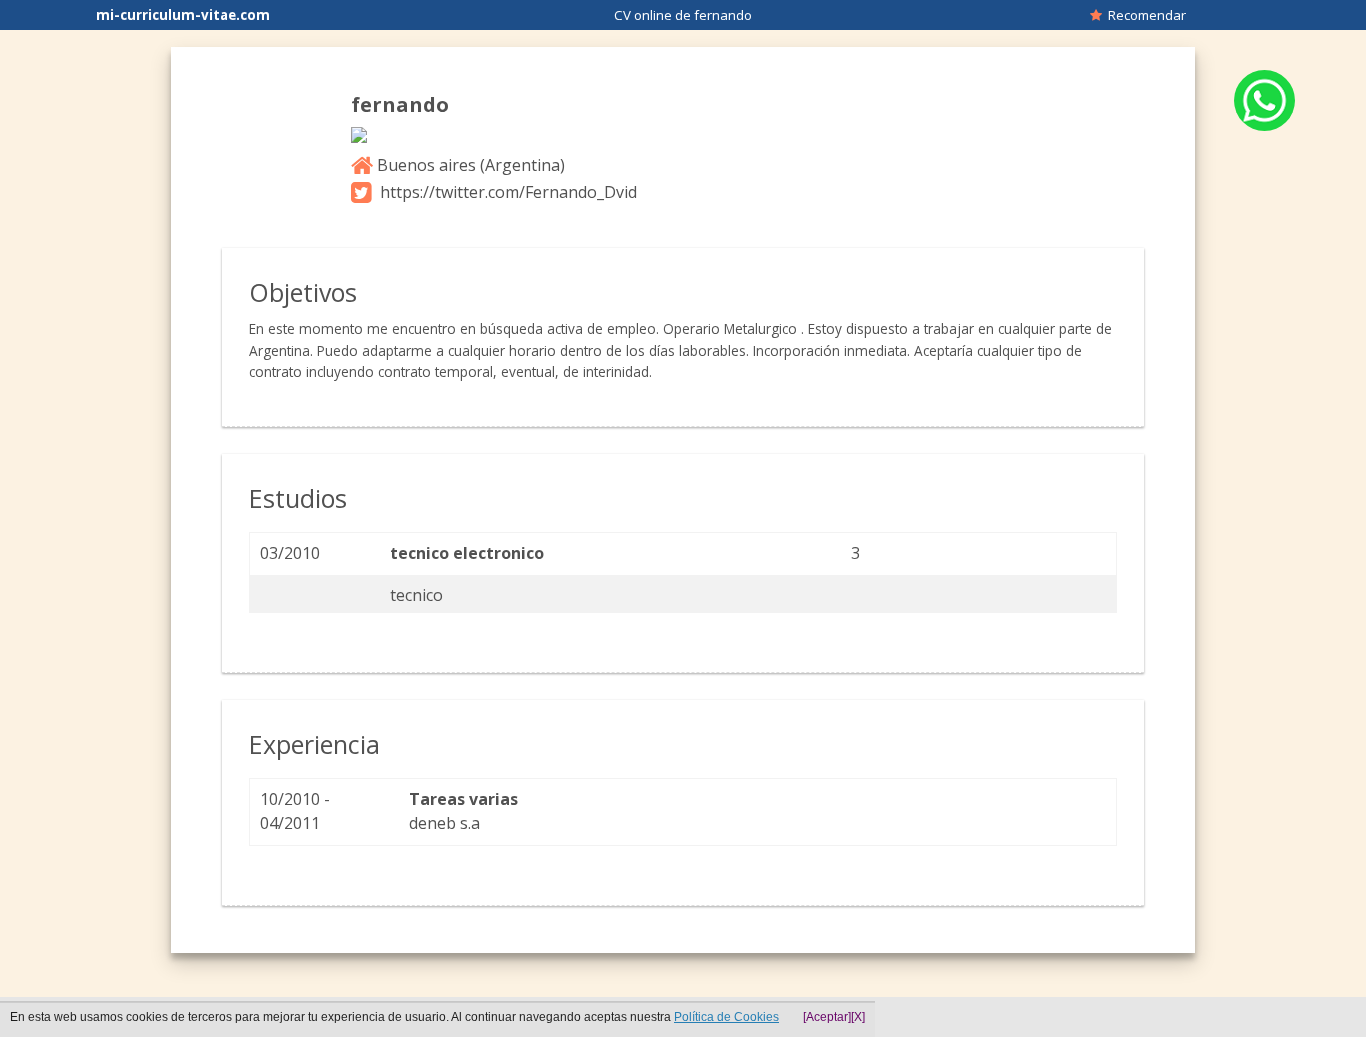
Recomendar (1144, 15)
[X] (858, 1017)
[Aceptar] (827, 1017)
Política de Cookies (726, 1017)
